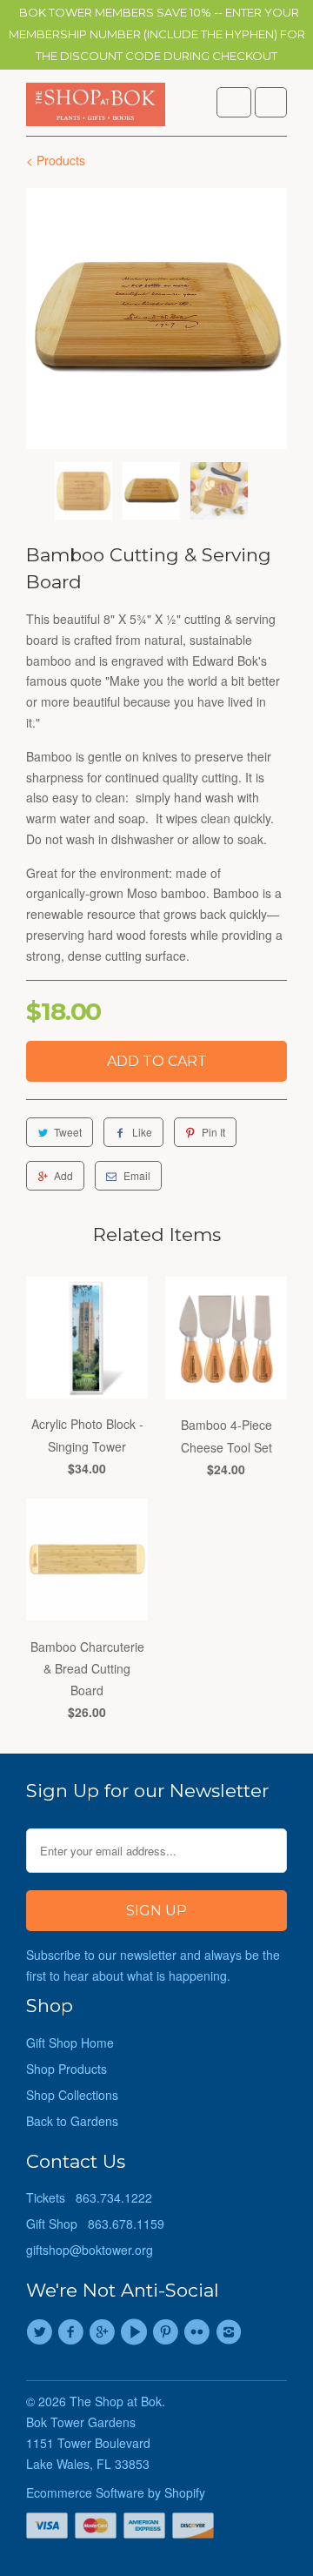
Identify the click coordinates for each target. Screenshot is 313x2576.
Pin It (213, 1132)
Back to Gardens (72, 2121)
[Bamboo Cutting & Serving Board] (156, 319)
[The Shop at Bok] (96, 109)
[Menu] (234, 102)
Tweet (68, 1132)
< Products (56, 160)
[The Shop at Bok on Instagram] (231, 2332)
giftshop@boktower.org (90, 2250)
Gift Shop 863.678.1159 (95, 2224)
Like (142, 1132)
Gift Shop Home (70, 2043)
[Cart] (271, 102)
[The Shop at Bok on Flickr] (199, 2332)
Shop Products (67, 2069)
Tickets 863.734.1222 (89, 2197)
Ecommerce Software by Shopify (116, 2492)
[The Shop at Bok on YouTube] (137, 2332)
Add (63, 1175)
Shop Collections (72, 2095)
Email (137, 1175)
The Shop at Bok (116, 2401)
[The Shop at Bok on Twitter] (42, 2332)
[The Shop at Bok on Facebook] (73, 2332)
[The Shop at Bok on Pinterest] (168, 2332)
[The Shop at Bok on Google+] (105, 2332)
